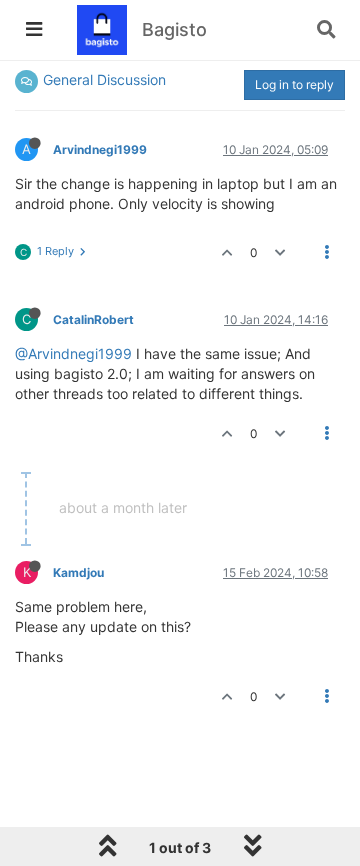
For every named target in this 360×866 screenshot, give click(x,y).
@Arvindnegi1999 (73, 353)
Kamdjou (78, 572)
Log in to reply (294, 84)
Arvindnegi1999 (100, 149)
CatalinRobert (93, 319)
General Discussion (104, 79)
